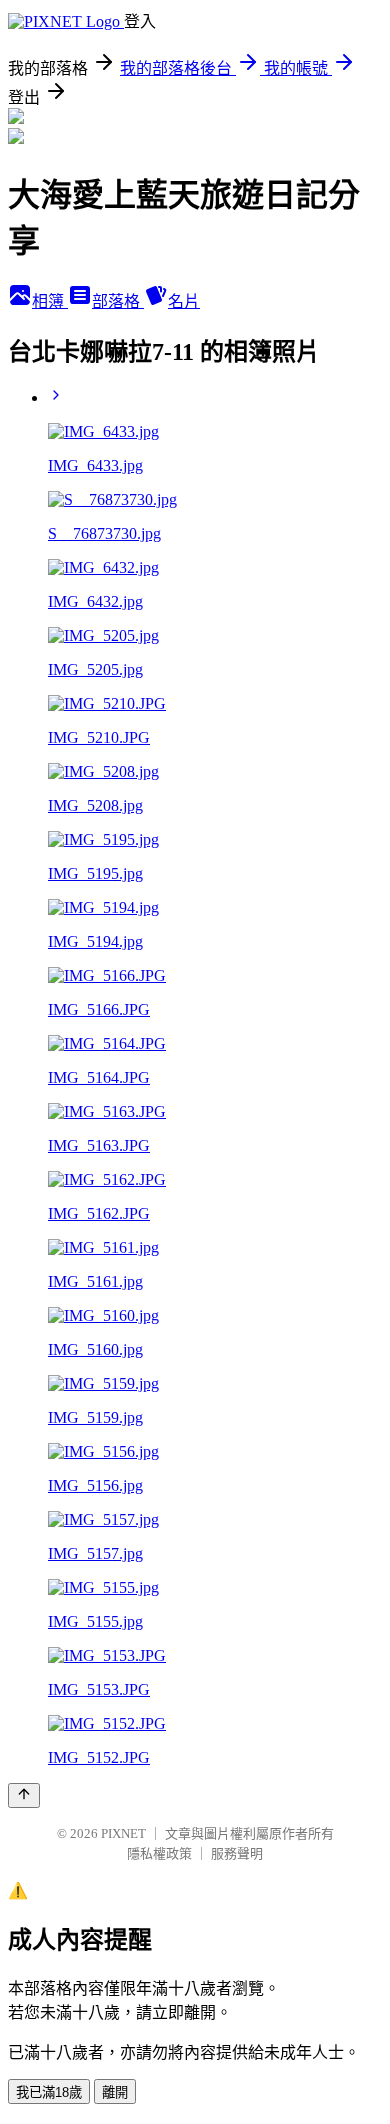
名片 (184, 301)
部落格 (118, 301)
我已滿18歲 (49, 2092)
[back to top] (24, 1795)
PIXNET (123, 1833)
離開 (115, 2092)
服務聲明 (237, 1853)
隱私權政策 (159, 1853)
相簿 (50, 301)
